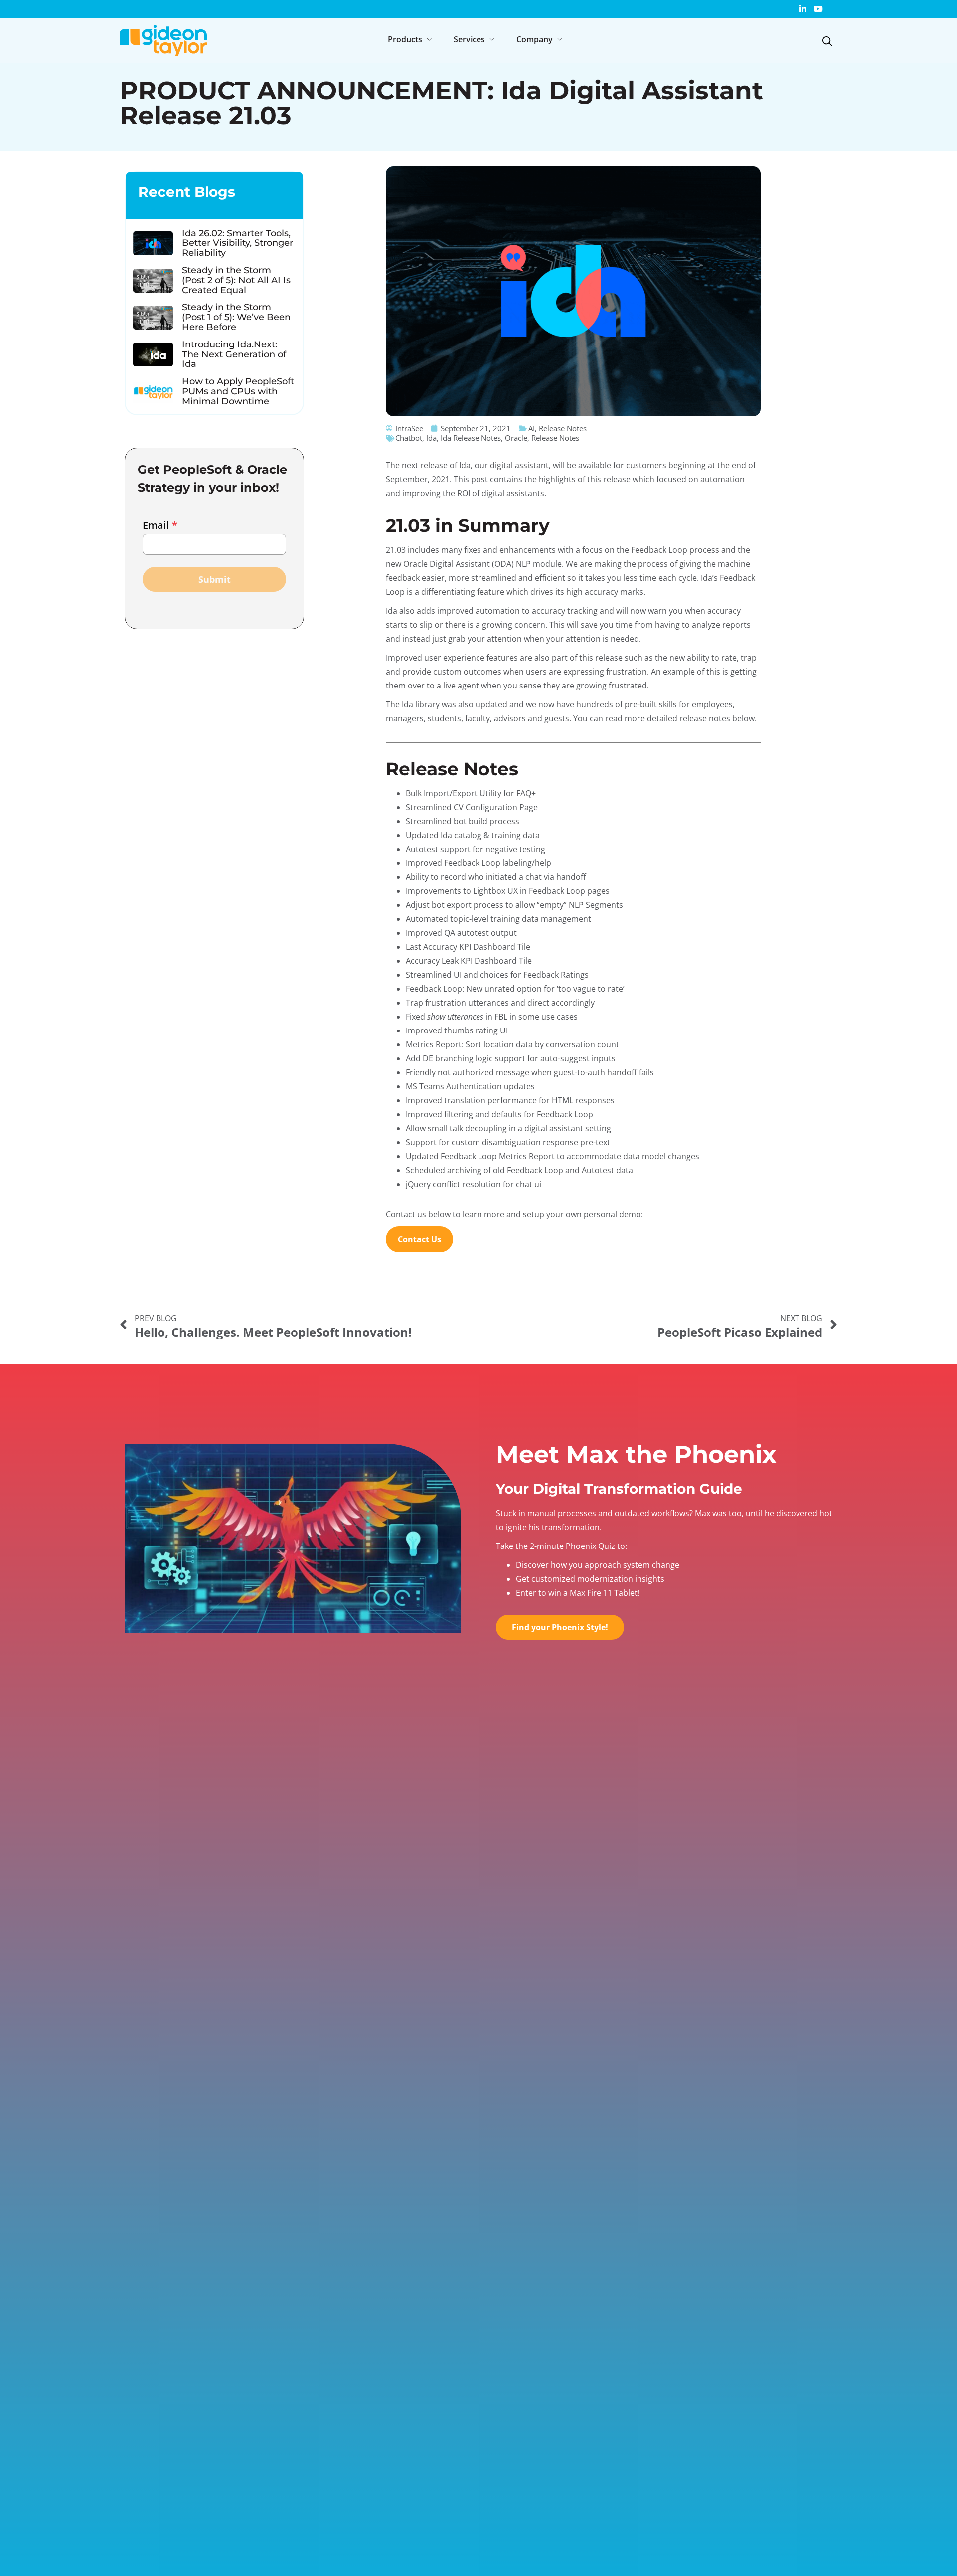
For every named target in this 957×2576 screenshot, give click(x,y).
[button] (411, 39)
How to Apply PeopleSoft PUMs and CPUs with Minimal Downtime (238, 391)
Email (160, 525)
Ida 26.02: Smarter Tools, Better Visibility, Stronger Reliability (238, 243)
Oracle (516, 438)
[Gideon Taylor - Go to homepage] (163, 41)
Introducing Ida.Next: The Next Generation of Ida (234, 354)
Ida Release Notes (471, 438)
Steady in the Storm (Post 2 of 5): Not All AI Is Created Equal (236, 280)
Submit (215, 579)
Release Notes (555, 438)
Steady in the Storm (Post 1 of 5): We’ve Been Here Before (236, 317)
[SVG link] (827, 41)
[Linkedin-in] (803, 9)
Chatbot (409, 438)
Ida (431, 438)
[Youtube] (818, 9)
